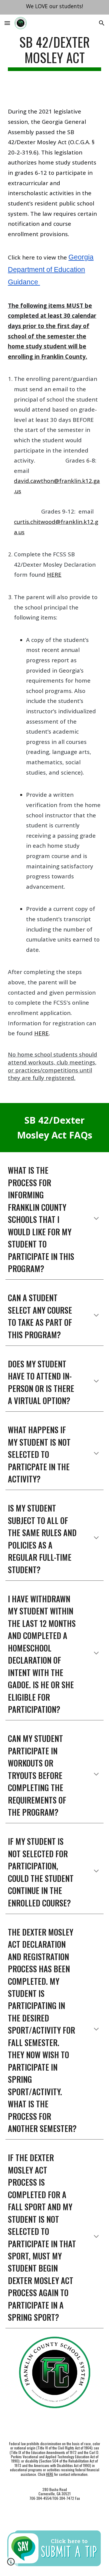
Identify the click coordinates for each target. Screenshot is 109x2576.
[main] (54, 53)
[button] (7, 23)
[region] (54, 7)
